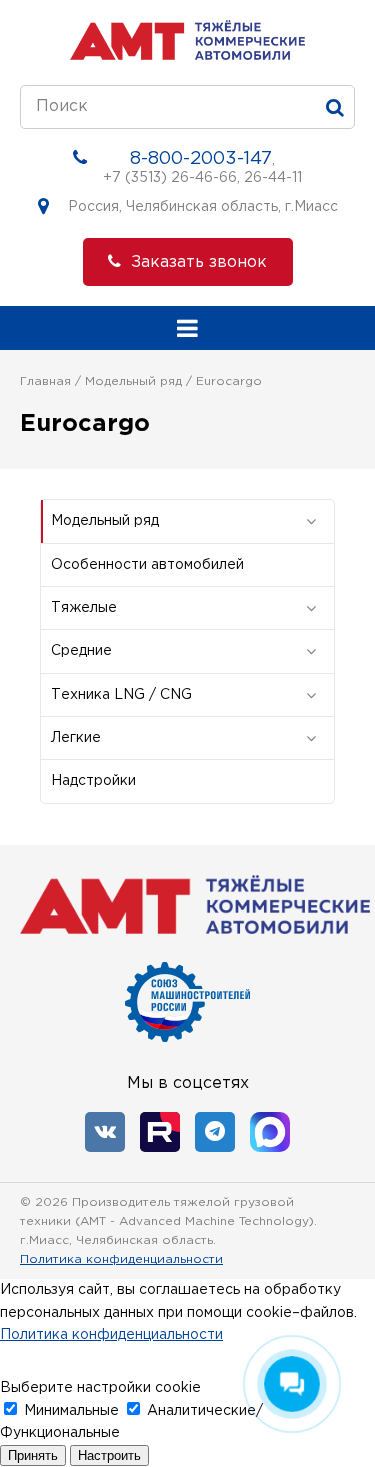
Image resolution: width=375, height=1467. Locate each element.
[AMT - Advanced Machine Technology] (187, 55)
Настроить (109, 1455)
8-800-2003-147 (201, 159)
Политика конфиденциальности (121, 1259)
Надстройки (93, 781)
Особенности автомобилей (147, 565)
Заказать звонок (199, 262)
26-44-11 (273, 178)
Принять (33, 1455)
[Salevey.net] (340, 1239)
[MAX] (270, 1132)
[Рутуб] (160, 1132)
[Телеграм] (215, 1132)
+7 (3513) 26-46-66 (170, 178)
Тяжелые (84, 608)
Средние (81, 651)
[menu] (187, 328)
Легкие (76, 738)
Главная (45, 381)
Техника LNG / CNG (121, 695)
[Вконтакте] (105, 1132)
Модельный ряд (133, 381)
